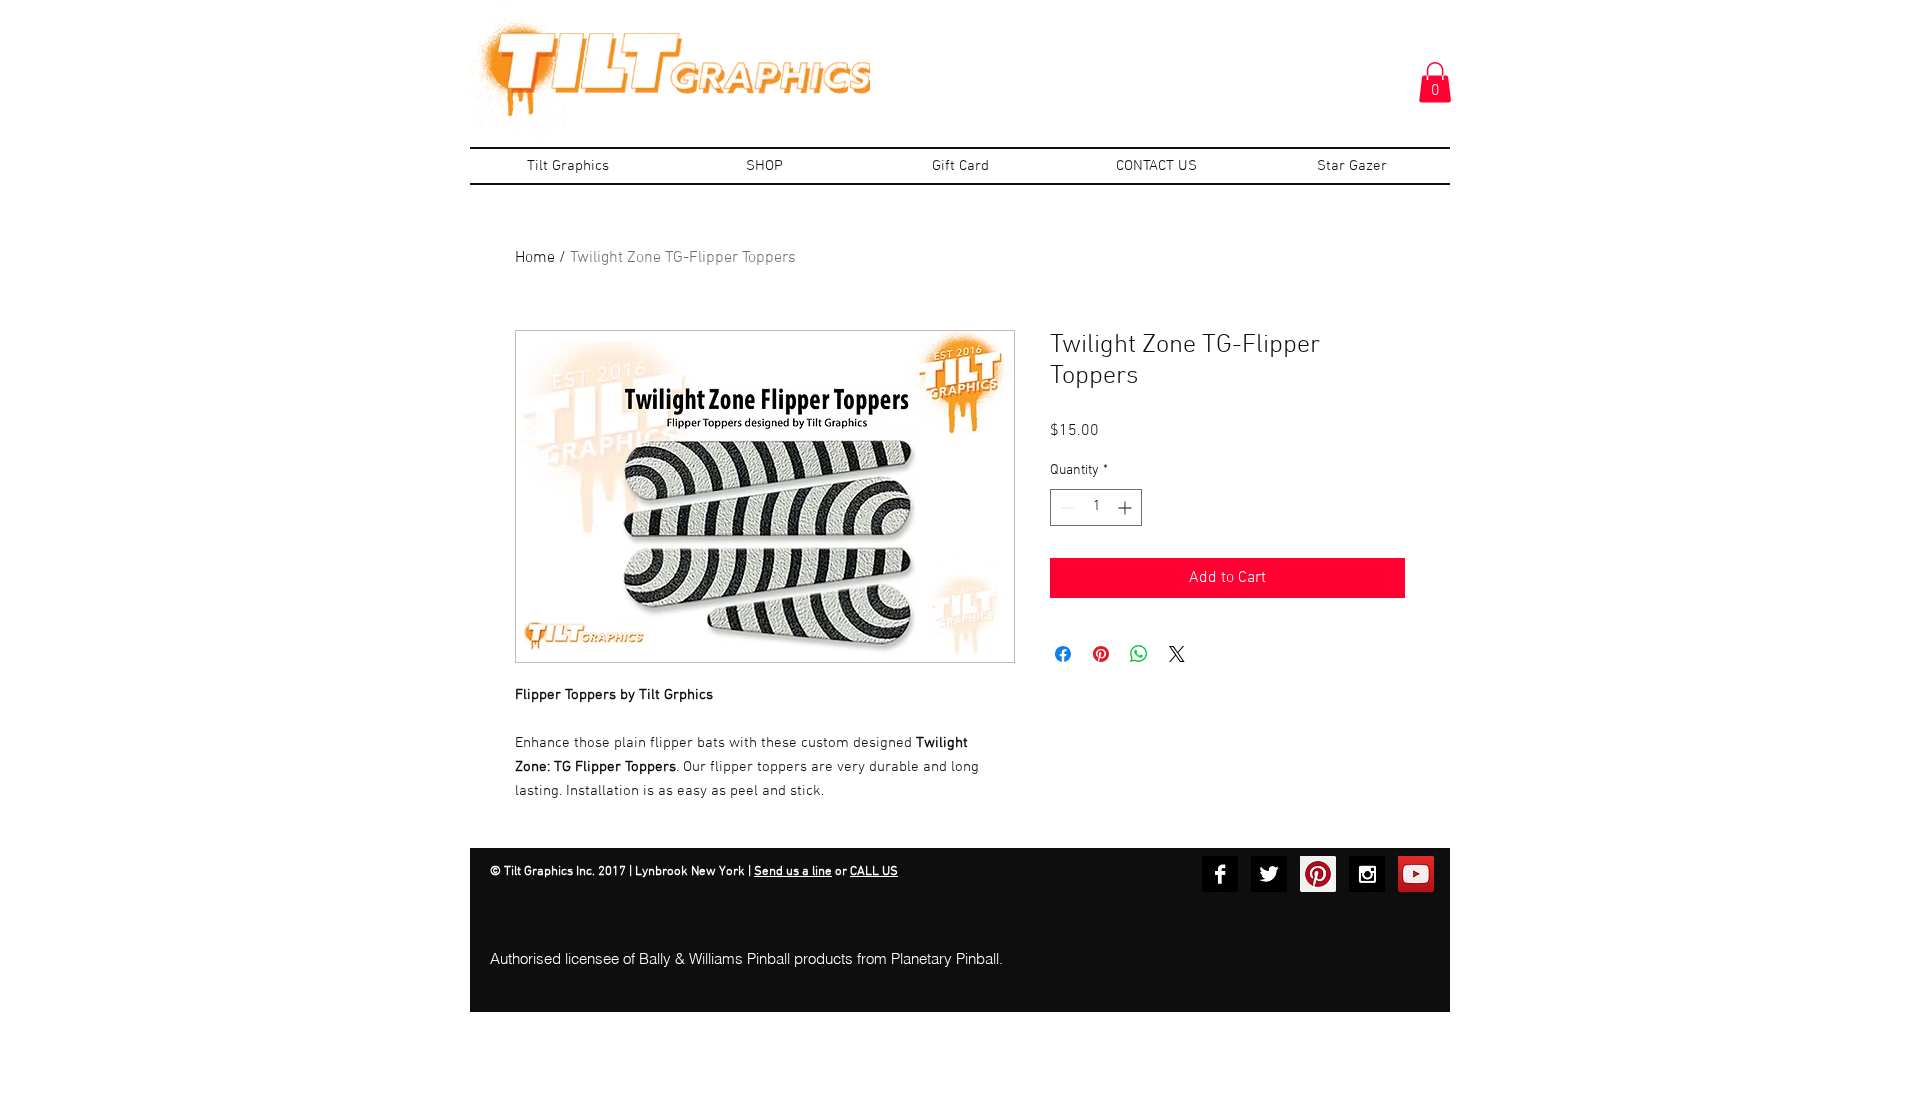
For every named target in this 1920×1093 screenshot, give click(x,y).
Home (535, 258)
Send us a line (793, 872)
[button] (1435, 82)
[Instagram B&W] (1367, 874)
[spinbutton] (1096, 507)
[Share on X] (1177, 654)
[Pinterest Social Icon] (1318, 874)
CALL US (874, 872)
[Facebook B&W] (1220, 874)
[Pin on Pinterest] (1101, 654)
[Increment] (1126, 507)
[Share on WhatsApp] (1139, 654)
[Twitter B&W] (1269, 874)
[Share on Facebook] (1063, 654)
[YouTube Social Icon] (1416, 874)
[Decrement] (1065, 507)
